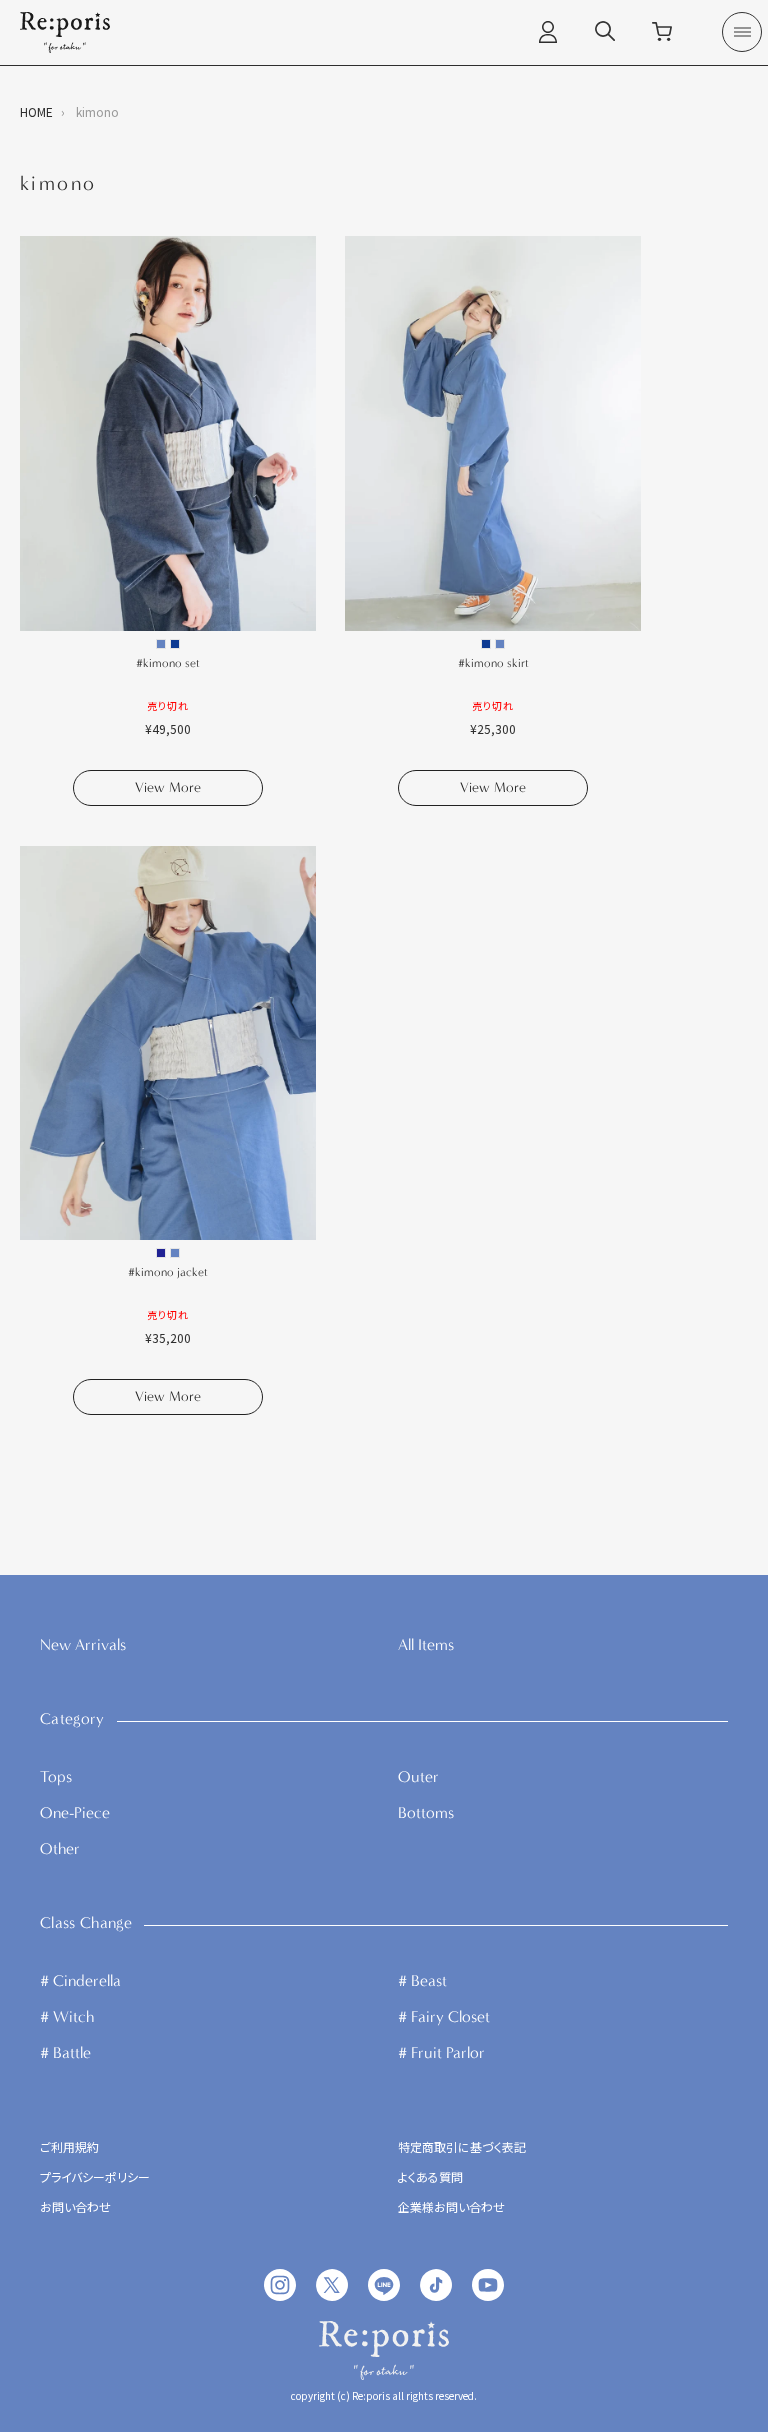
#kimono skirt (493, 663)
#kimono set (168, 663)
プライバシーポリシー (95, 2178)
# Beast (422, 1980)
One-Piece (75, 1812)
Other (60, 1848)
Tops (56, 1776)
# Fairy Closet (444, 2016)
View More (168, 787)
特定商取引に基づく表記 (462, 2148)
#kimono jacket (168, 1272)
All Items (426, 1644)
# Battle (65, 2052)
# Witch (67, 2016)
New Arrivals (83, 1644)
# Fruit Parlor (441, 2052)
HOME (36, 111)
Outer (418, 1776)
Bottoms (426, 1812)
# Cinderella (80, 1980)
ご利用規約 (69, 2148)
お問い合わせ (75, 2208)
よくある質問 (430, 2178)
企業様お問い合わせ (451, 2208)
